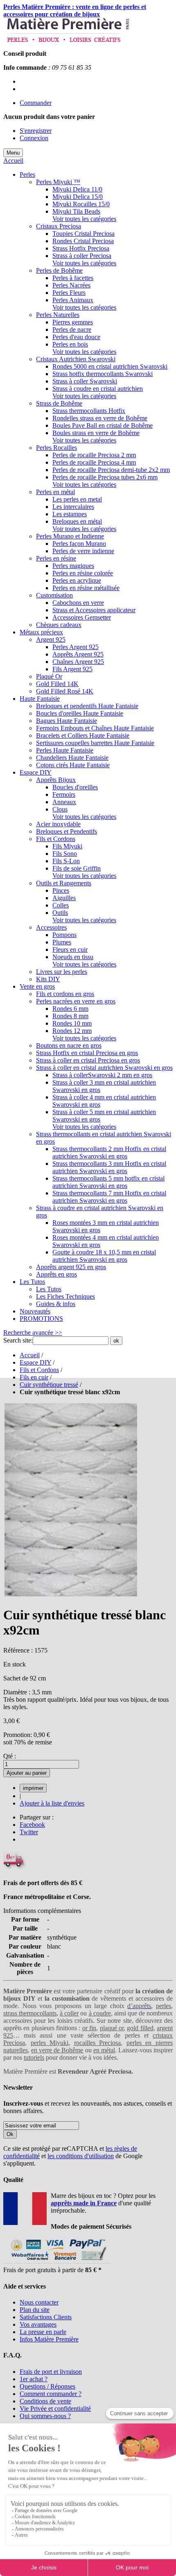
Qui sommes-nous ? (45, 2416)
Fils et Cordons (39, 1370)
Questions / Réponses (47, 2386)
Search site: (18, 1340)
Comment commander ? (51, 2394)
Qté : (10, 1756)
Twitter (29, 1832)
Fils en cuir (34, 1377)
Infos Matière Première (49, 2339)
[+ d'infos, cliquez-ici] (57, 2263)
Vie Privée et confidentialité (55, 2408)
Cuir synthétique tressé (49, 1385)
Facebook (32, 1825)
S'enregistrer (36, 131)
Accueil (13, 161)
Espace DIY (35, 1362)
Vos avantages (38, 2324)
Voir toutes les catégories (84, 219)
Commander (36, 103)
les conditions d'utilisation (81, 2156)
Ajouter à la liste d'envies (52, 1803)
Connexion (34, 138)
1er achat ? (34, 2379)
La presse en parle (43, 2332)
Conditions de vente (45, 2401)
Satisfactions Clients (46, 2317)
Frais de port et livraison (51, 2372)
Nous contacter (39, 2302)
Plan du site (35, 2310)
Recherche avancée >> (33, 1332)
